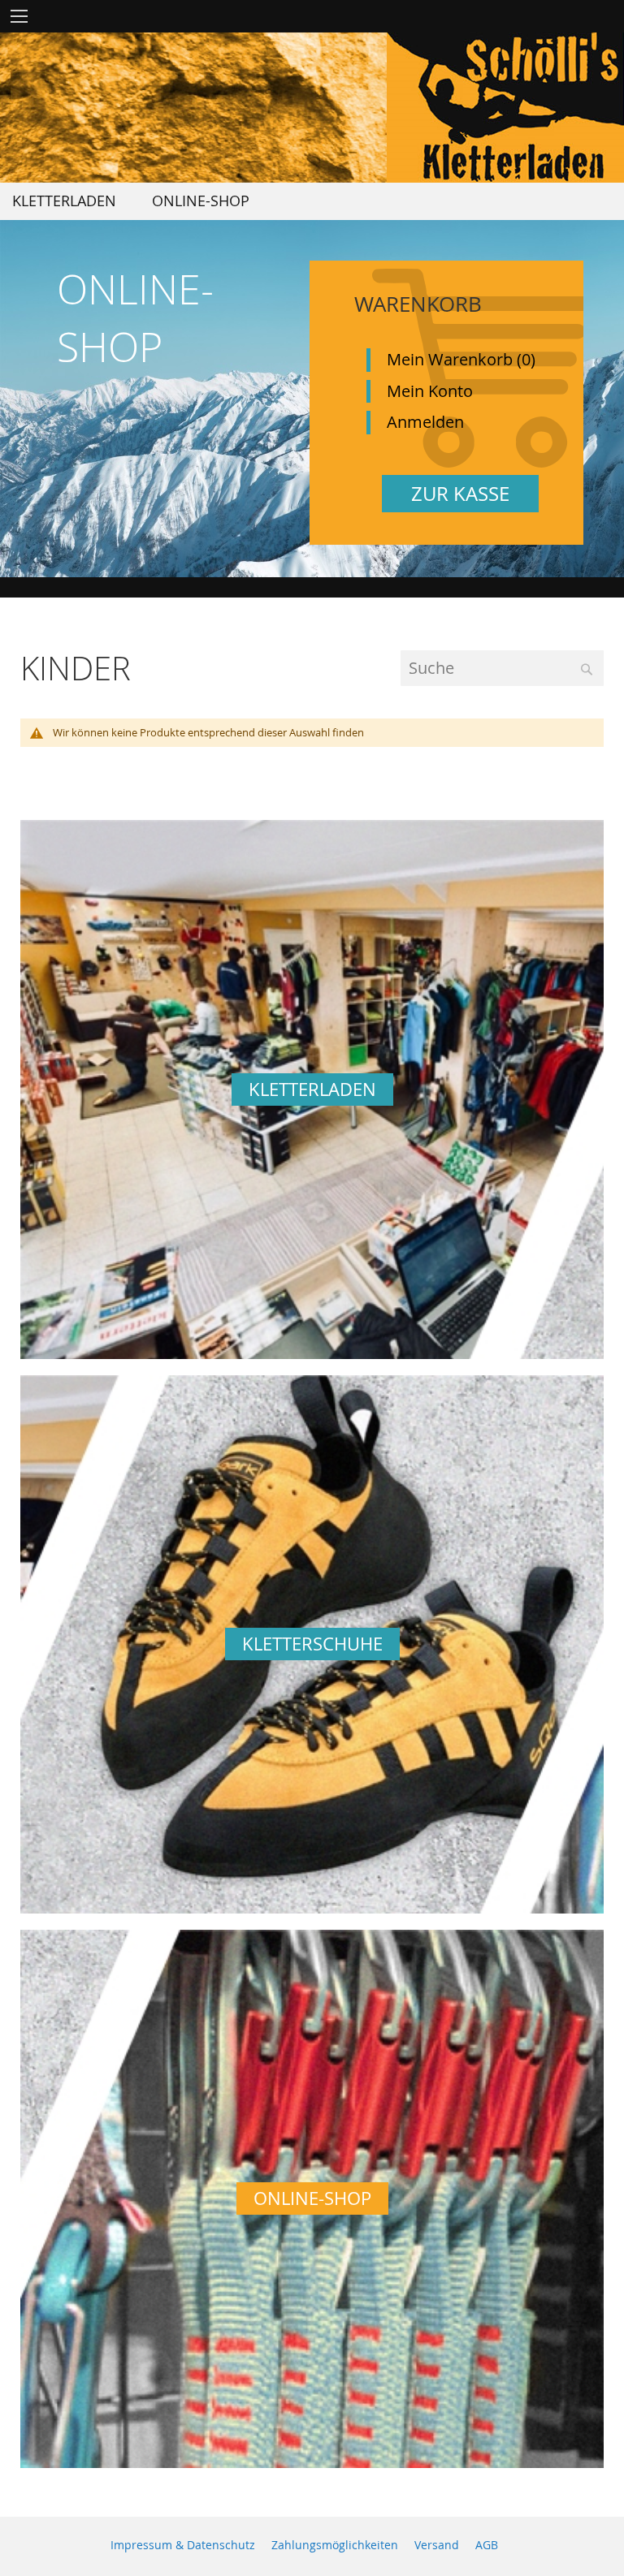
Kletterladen (312, 1089)
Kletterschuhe (312, 1644)
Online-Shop (312, 2198)
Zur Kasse (460, 494)
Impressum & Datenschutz (183, 2545)
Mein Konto (430, 391)
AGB (487, 2545)
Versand (437, 2545)
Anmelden (425, 422)
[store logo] (505, 108)
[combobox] (502, 669)
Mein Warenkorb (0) (461, 359)
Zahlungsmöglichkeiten (335, 2545)
